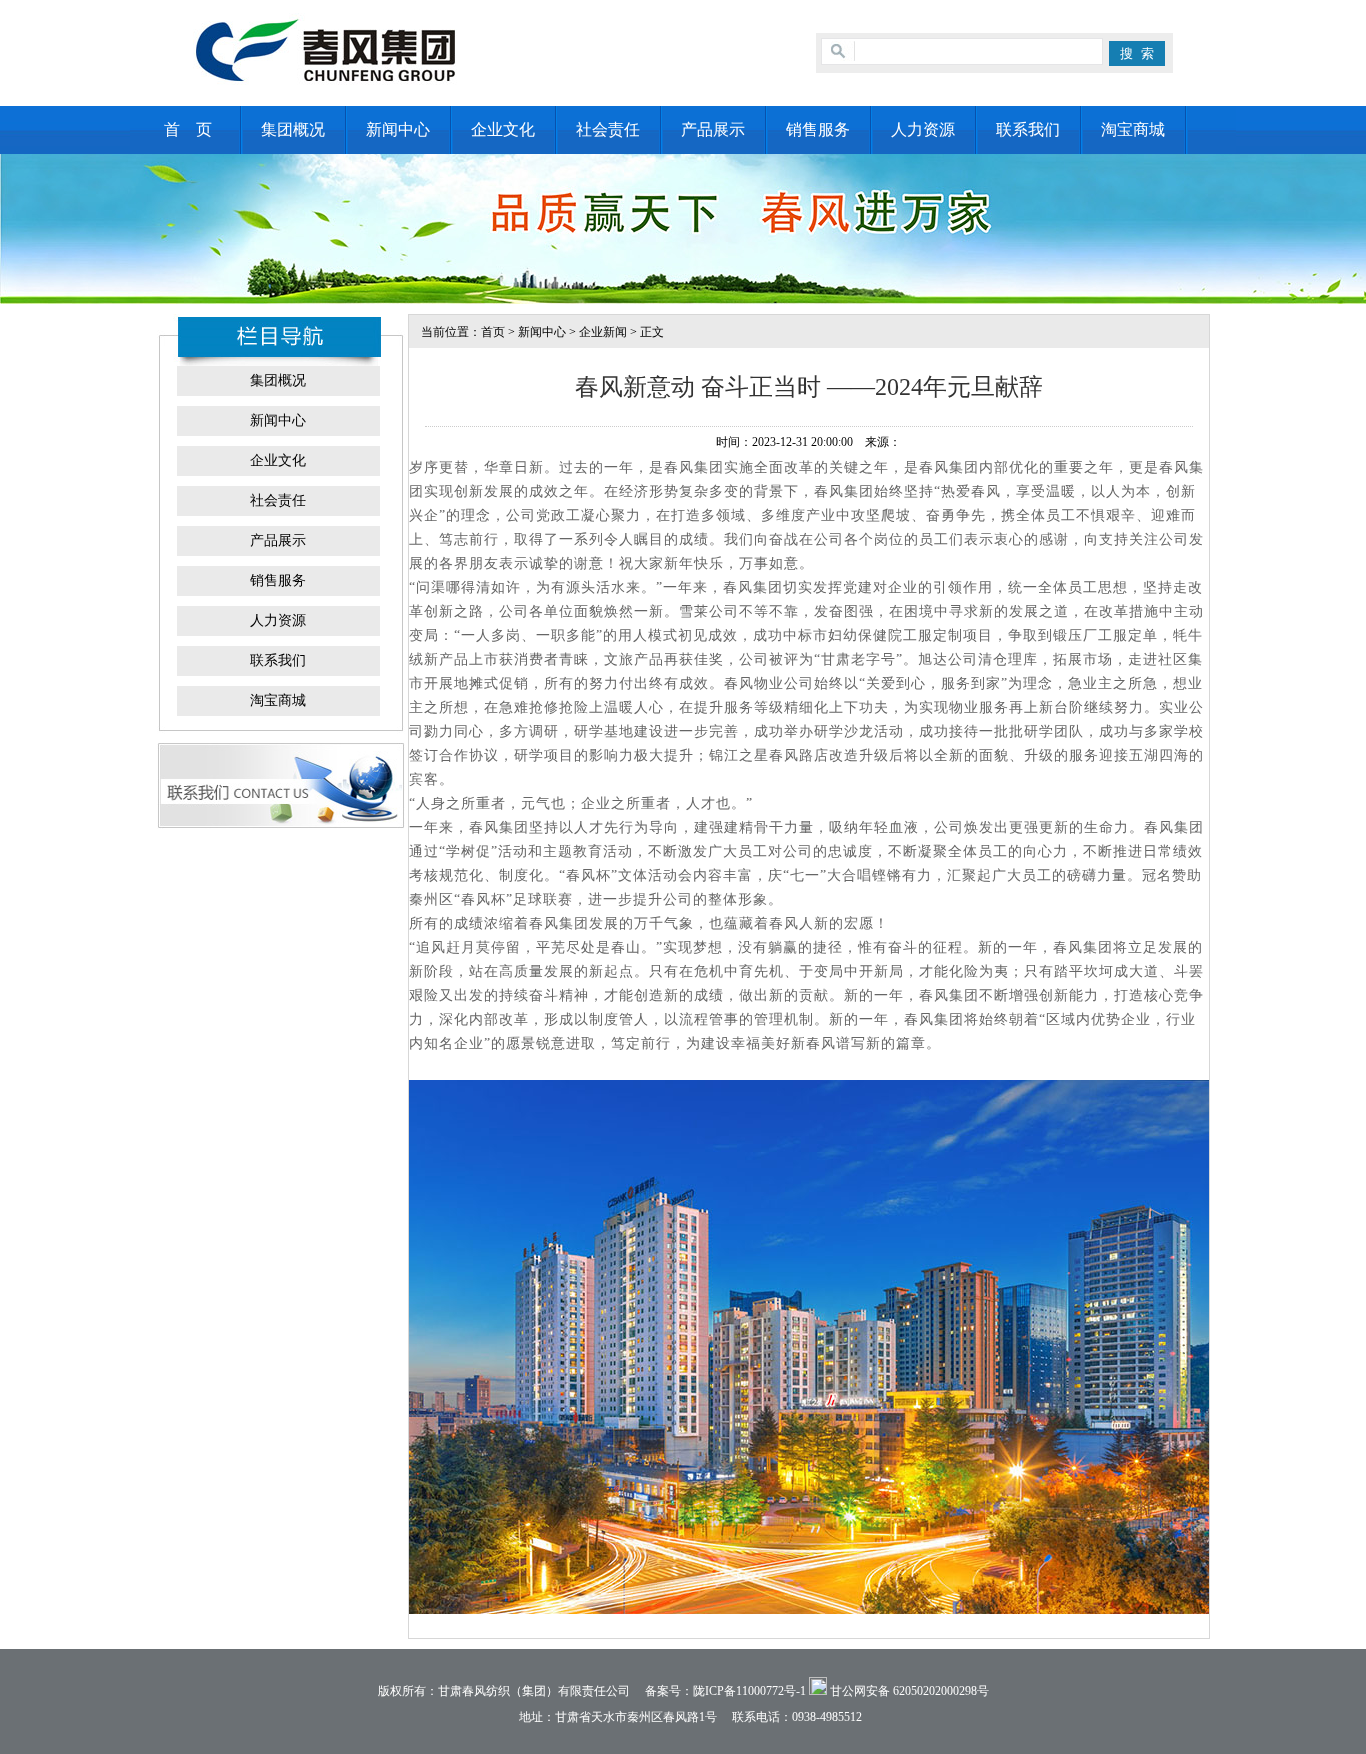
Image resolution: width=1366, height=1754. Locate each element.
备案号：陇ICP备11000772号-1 (725, 1691)
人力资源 (923, 129)
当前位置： (445, 332)
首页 (493, 332)
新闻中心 (398, 129)
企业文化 (503, 129)
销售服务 (818, 129)
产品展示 (713, 129)
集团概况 (293, 129)
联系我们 (1028, 129)
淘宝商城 (1133, 129)
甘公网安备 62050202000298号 (908, 1691)
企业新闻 (603, 332)
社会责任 (608, 129)
